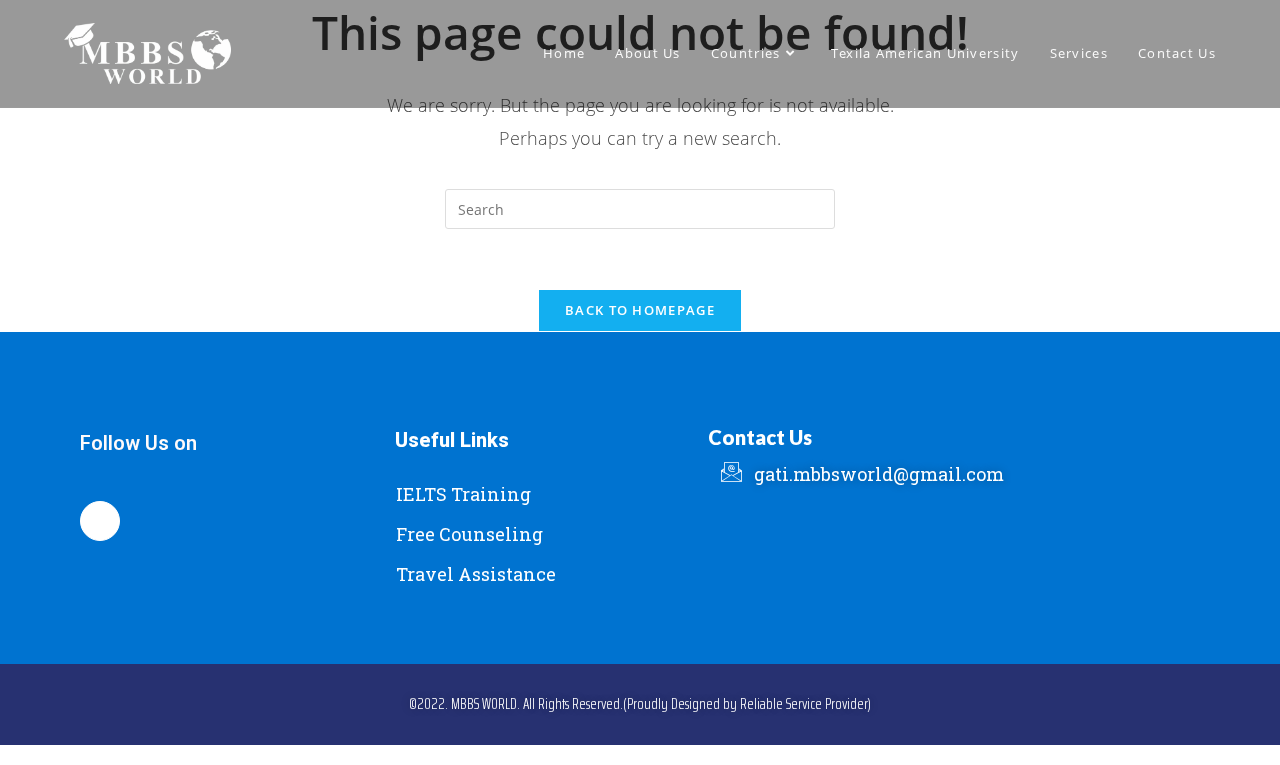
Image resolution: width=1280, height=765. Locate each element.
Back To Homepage (640, 310)
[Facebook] (100, 521)
